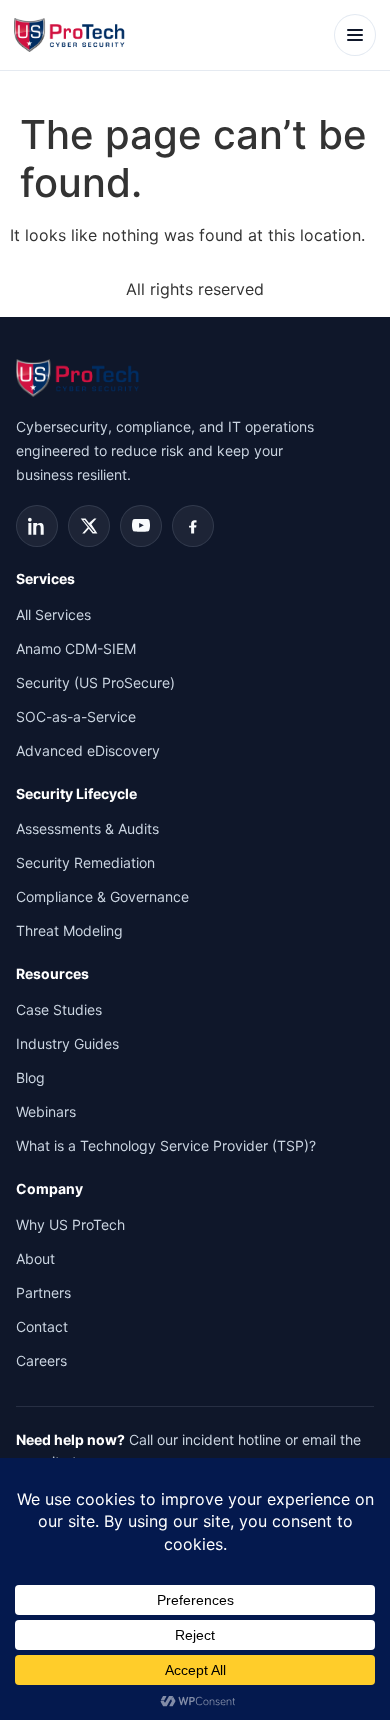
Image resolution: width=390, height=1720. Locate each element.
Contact (42, 1326)
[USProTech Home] (71, 35)
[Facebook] (193, 526)
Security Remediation (85, 862)
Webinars (46, 1111)
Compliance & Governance (102, 896)
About (35, 1258)
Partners (43, 1292)
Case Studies (59, 1009)
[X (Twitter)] (89, 526)
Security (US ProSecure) (95, 682)
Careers (41, 1360)
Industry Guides (67, 1043)
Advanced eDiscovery (88, 750)
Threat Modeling (69, 930)
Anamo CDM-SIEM (76, 648)
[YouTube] (141, 526)
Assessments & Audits (87, 828)
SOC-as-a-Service (76, 716)
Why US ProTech (70, 1224)
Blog (30, 1077)
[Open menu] (355, 35)
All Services (53, 614)
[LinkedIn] (37, 526)
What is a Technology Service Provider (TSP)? (166, 1145)
